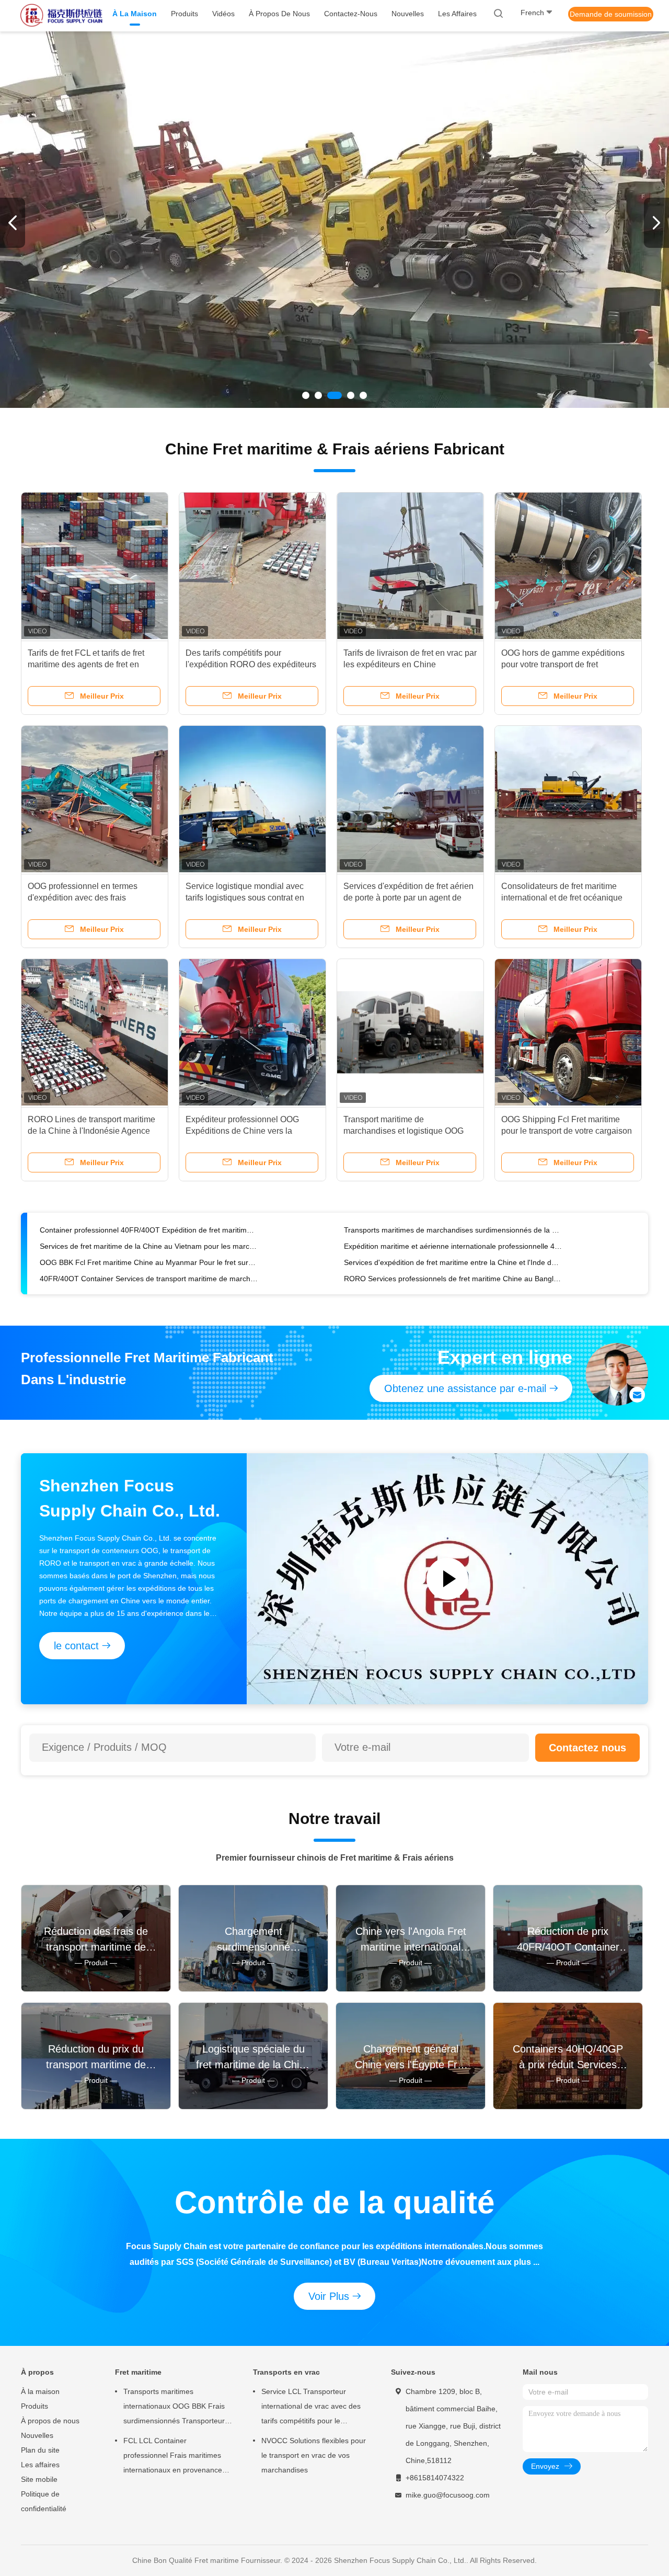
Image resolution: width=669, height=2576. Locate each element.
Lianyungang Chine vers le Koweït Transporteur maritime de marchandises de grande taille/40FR (453, 1246)
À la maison (40, 2391)
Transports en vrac (286, 2372)
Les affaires (40, 2465)
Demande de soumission (611, 14)
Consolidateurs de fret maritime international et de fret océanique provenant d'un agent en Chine (562, 898)
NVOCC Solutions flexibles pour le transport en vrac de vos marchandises (314, 2455)
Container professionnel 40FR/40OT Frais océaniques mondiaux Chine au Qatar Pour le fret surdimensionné (149, 1246)
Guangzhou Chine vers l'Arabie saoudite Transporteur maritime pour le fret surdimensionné (453, 1279)
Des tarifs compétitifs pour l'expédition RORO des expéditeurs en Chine (251, 664)
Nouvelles (37, 2435)
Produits (34, 2406)
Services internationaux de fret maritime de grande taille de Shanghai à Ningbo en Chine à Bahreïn (149, 1262)
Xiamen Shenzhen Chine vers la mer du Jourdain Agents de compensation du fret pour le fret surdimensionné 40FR (149, 1279)
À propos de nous (50, 2421)
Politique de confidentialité (44, 2501)
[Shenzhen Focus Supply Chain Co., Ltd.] (62, 16)
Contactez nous (587, 1748)
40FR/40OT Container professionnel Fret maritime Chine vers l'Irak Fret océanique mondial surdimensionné (453, 1262)
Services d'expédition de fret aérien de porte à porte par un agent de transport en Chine (408, 898)
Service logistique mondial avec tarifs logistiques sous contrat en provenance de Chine (245, 898)
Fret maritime (138, 2372)
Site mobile (39, 2479)
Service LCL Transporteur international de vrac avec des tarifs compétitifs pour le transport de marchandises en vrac (311, 2408)
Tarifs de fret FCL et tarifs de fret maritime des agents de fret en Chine (86, 664)
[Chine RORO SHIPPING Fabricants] (334, 220)
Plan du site (40, 2450)
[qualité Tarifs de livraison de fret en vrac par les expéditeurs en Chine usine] (410, 566)
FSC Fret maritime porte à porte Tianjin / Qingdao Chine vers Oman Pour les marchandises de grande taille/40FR (149, 1230)
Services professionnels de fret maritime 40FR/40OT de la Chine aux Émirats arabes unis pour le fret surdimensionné (453, 1230)
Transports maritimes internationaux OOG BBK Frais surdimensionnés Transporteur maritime (174, 2408)
